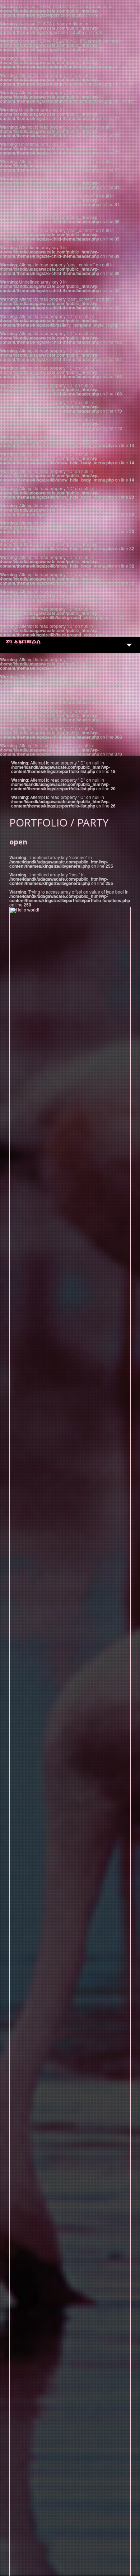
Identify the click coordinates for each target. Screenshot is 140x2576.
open (18, 842)
